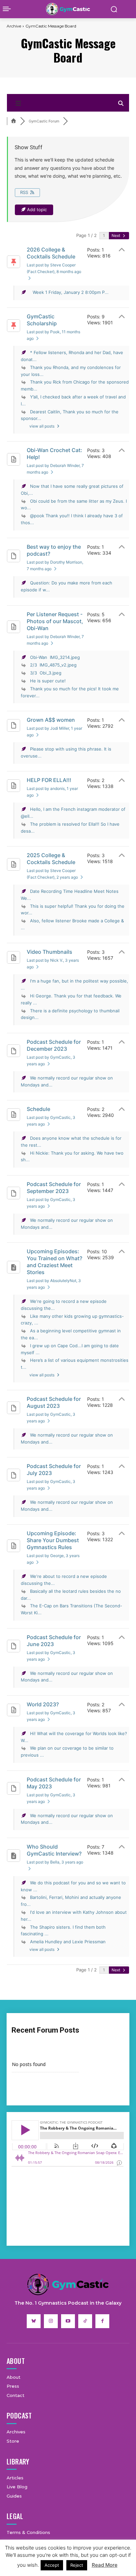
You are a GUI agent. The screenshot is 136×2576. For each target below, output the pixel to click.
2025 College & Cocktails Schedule (51, 859)
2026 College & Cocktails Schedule (51, 253)
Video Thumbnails (50, 952)
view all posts (42, 426)
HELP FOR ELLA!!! (49, 780)
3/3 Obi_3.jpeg (46, 673)
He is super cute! (48, 681)
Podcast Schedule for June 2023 (54, 1641)
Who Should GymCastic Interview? (54, 1850)
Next (116, 235)
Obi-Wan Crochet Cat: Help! (54, 454)
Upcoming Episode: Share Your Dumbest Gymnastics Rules (53, 1540)
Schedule (38, 1109)
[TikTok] (85, 2321)
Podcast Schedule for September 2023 (54, 1188)
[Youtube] (68, 2321)
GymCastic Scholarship (42, 320)
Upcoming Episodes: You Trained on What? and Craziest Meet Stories (54, 1262)
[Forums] (14, 121)
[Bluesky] (34, 2321)
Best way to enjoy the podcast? (54, 550)
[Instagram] (51, 2321)
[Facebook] (102, 2321)
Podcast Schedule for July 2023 (54, 1470)
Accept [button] (52, 2565)
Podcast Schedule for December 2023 (54, 1045)
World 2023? (43, 1704)
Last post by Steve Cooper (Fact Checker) (54, 268)
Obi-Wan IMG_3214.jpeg (55, 657)
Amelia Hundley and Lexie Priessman (68, 1942)
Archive (14, 26)
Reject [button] (77, 2565)
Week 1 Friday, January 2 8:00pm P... (69, 292)
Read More (105, 2565)
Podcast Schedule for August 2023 (54, 1402)
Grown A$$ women (51, 720)
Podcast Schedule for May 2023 (54, 1783)
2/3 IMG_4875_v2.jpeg (53, 665)
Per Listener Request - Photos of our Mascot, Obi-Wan (55, 621)
